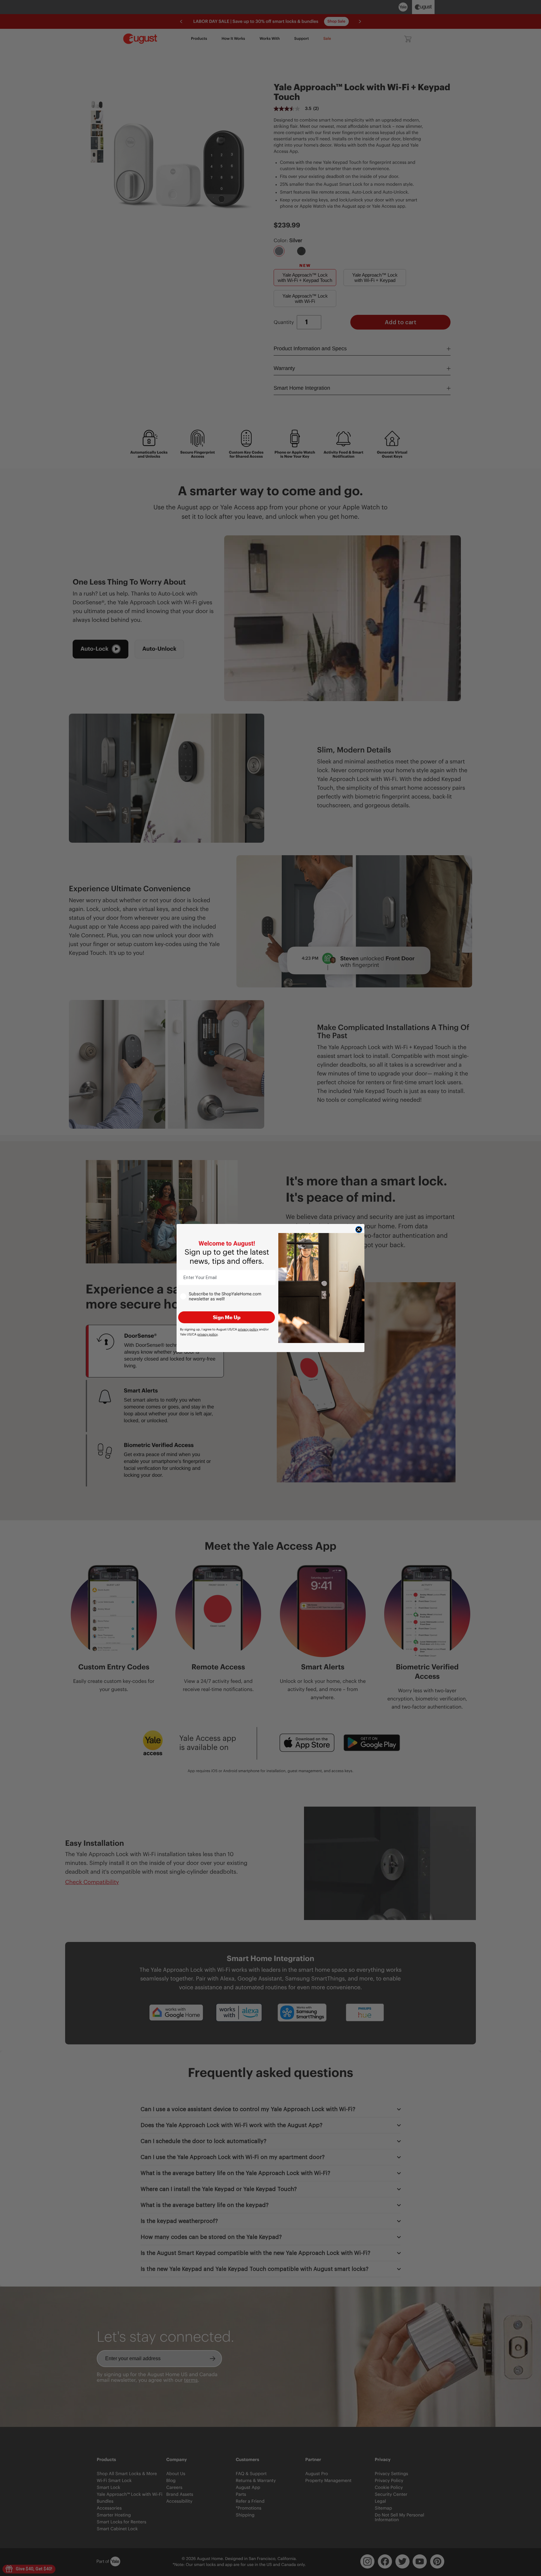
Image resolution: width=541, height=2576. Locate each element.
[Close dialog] (359, 1230)
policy (248, 1329)
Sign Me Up (227, 1317)
